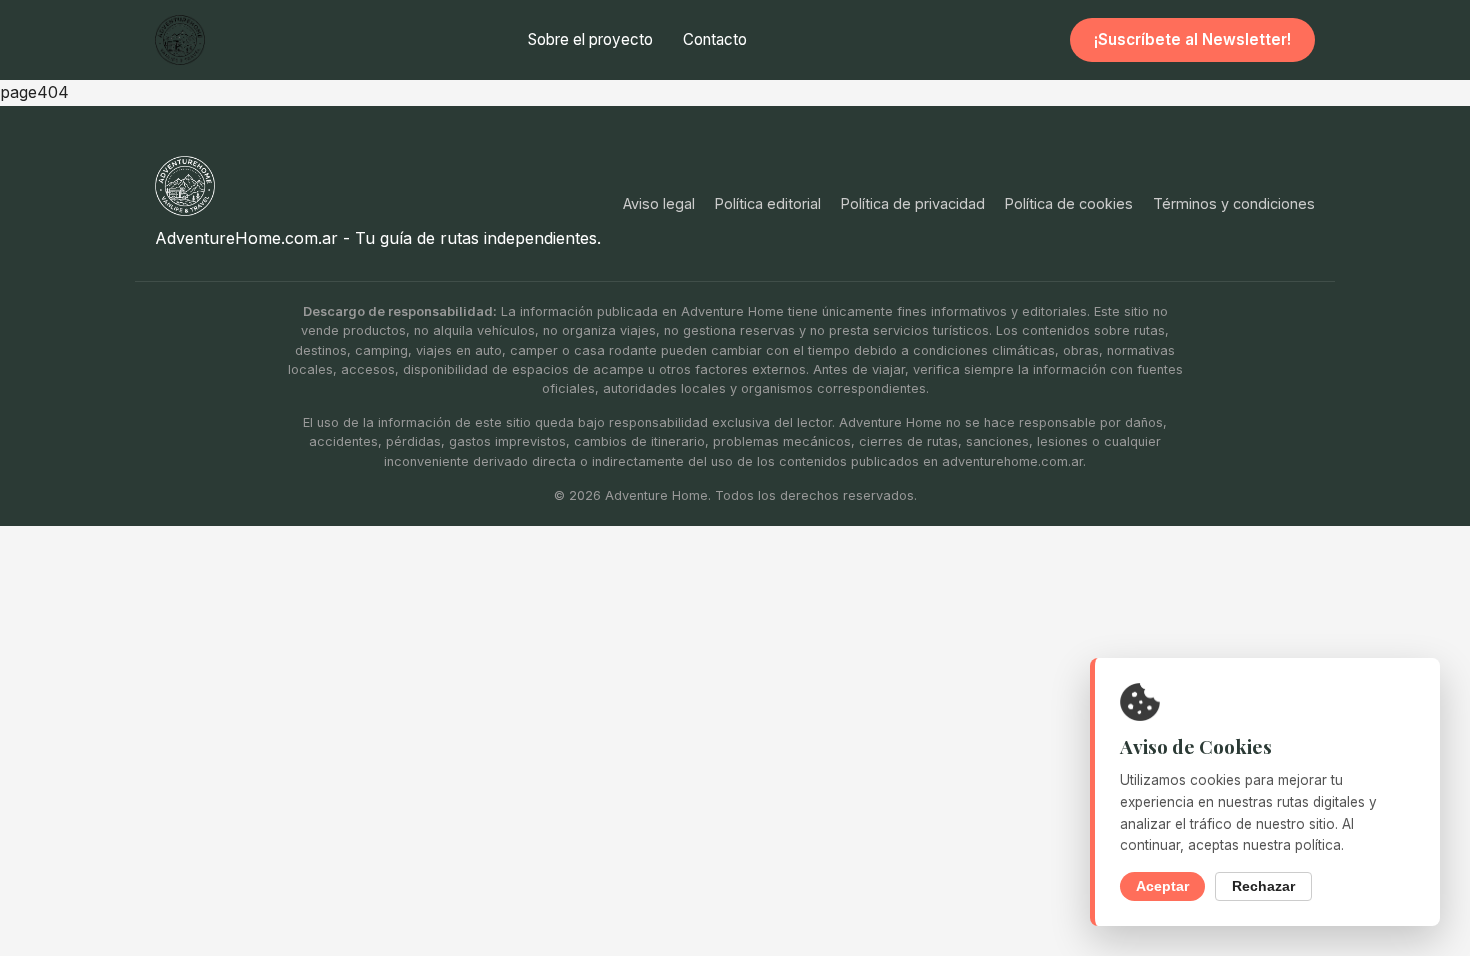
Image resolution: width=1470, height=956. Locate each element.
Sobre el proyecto (590, 39)
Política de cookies (1069, 203)
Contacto (715, 39)
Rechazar (1263, 886)
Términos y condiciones (1234, 203)
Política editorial (768, 203)
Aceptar (1162, 886)
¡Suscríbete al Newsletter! (1192, 39)
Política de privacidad (913, 203)
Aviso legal (659, 203)
